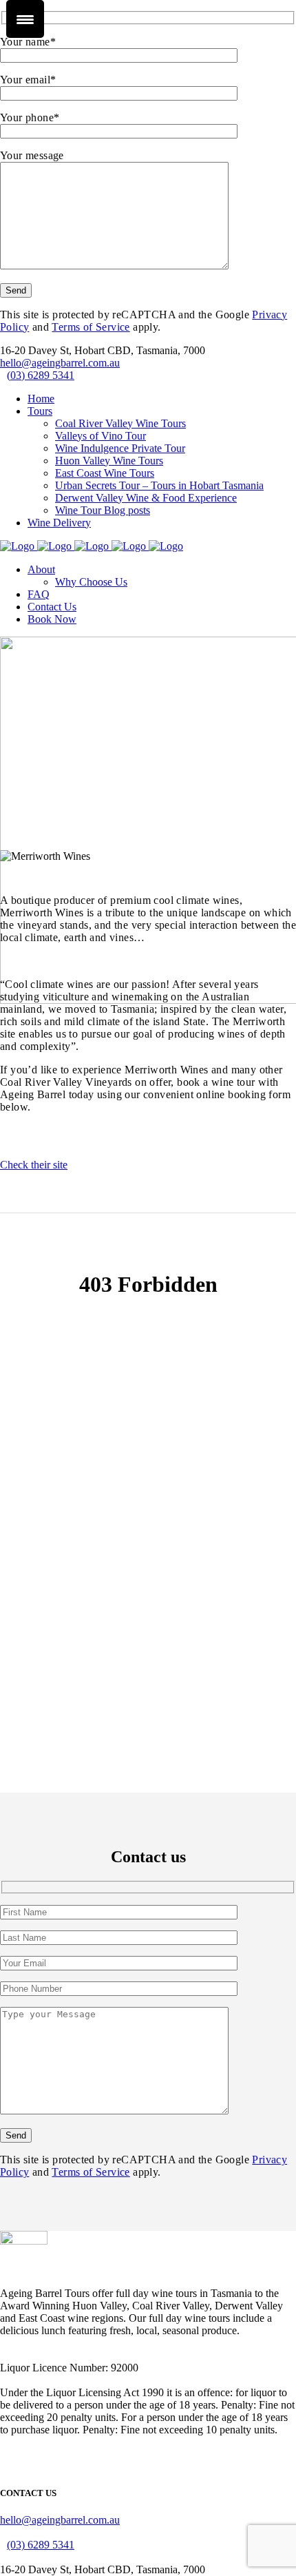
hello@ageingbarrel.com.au (60, 363)
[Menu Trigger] (25, 19)
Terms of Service (91, 327)
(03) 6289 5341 (41, 375)
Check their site (34, 1165)
